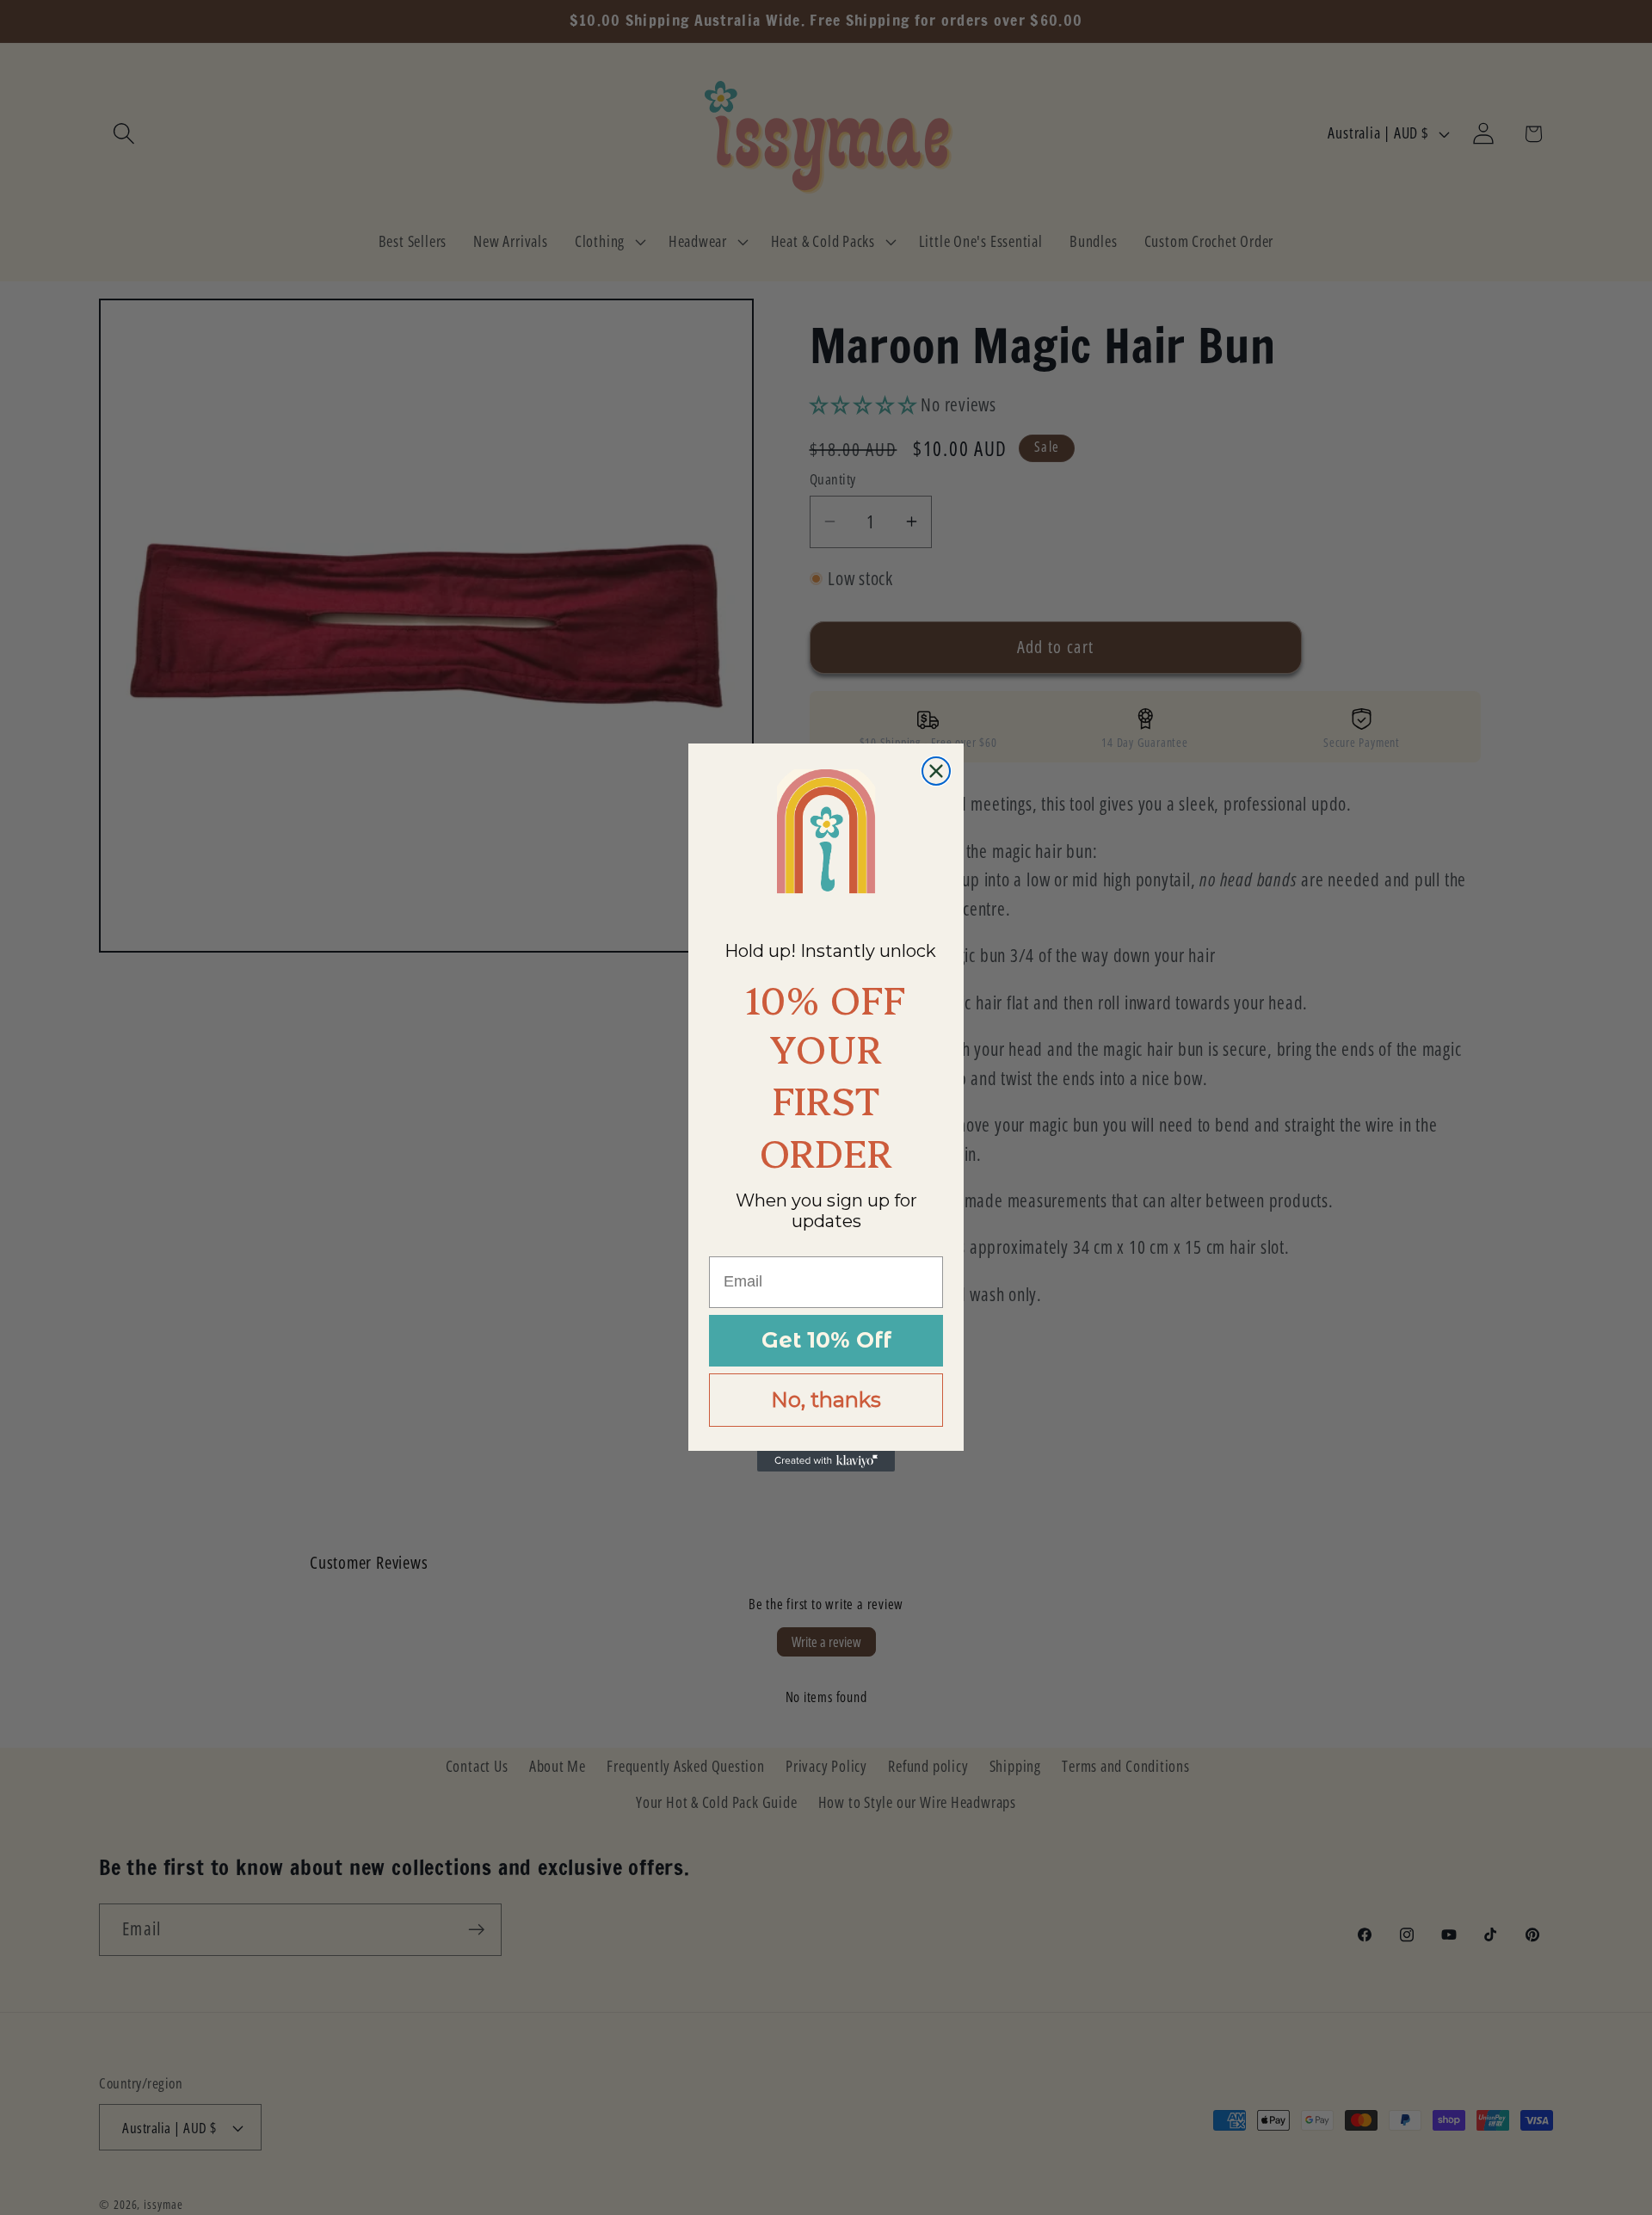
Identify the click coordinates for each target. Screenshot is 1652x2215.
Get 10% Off (826, 1340)
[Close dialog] (936, 771)
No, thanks (826, 1400)
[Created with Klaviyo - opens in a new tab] (826, 1461)
